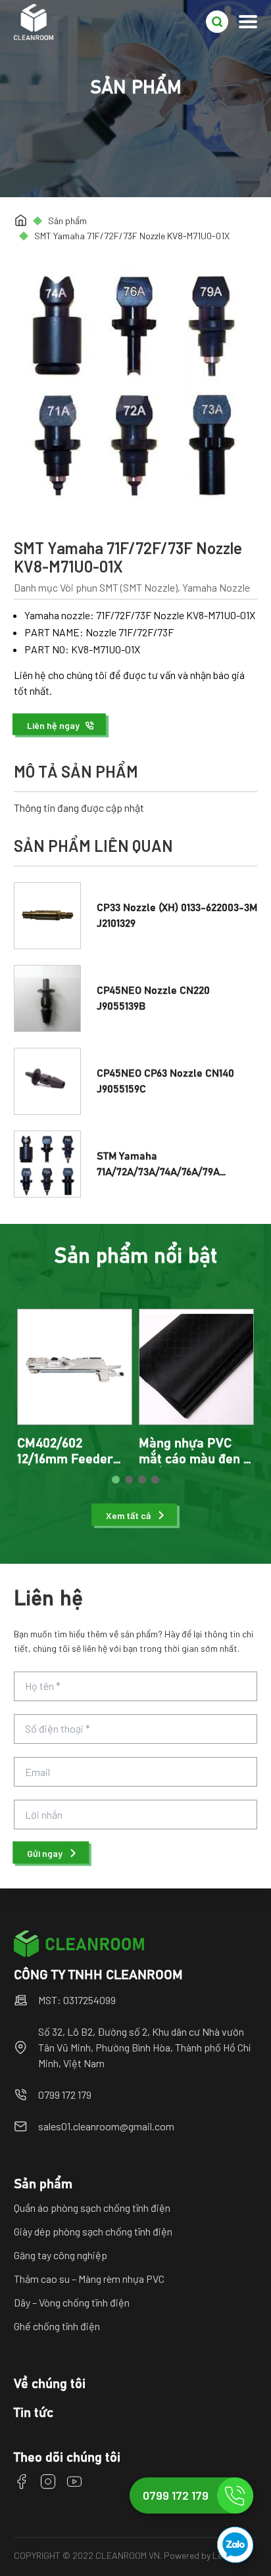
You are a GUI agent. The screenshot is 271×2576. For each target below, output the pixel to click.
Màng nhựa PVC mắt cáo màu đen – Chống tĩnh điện (195, 1459)
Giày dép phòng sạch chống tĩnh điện (93, 2231)
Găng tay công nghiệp (61, 2255)
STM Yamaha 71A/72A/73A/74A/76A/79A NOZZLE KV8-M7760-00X (158, 1172)
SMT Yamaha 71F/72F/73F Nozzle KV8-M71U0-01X (132, 236)
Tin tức (34, 2413)
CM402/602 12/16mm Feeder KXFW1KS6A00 (65, 1459)
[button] (61, 725)
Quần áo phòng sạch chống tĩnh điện (92, 2208)
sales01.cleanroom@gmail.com (106, 2126)
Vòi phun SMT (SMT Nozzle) (119, 587)
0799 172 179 (65, 2095)
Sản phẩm (67, 221)
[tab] (116, 1480)
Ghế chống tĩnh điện (57, 2326)
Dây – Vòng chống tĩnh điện (72, 2302)
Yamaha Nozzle (216, 587)
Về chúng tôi (50, 2384)
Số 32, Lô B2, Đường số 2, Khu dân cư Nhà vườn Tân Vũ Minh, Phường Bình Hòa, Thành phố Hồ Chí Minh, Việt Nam (144, 2047)
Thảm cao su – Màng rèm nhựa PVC (89, 2279)
